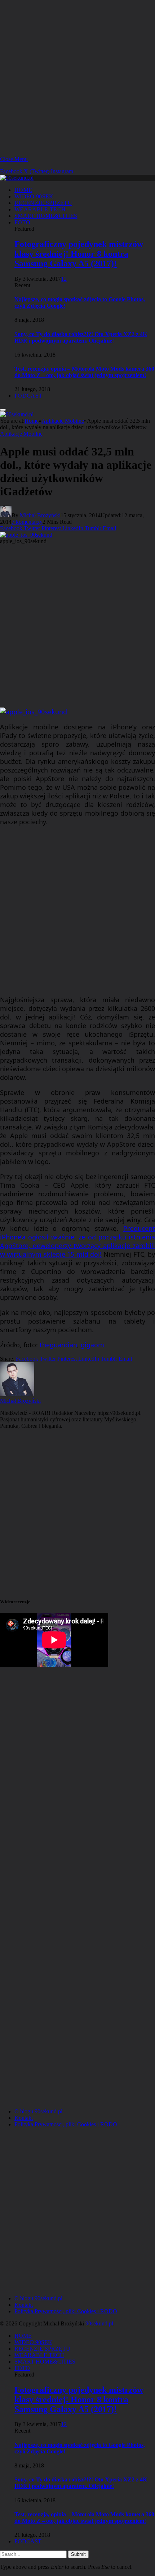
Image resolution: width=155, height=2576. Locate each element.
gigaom (92, 1345)
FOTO (22, 222)
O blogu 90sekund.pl (38, 2111)
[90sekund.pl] (17, 178)
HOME (23, 190)
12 (64, 279)
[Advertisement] (77, 77)
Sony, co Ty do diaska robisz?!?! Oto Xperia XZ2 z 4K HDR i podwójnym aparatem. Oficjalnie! (81, 337)
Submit (78, 2554)
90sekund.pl (99, 2323)
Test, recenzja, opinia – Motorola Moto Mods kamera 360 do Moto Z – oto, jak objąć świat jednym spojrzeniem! (84, 372)
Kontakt (24, 2118)
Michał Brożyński (40, 515)
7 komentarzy (27, 522)
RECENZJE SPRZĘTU (43, 203)
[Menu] (3, 410)
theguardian (58, 1345)
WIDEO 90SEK (34, 196)
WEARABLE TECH (40, 209)
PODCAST (28, 396)
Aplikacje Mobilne (21, 434)
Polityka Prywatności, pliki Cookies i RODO (66, 2124)
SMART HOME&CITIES (46, 216)
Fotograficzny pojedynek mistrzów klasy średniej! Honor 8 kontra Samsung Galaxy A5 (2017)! (79, 254)
